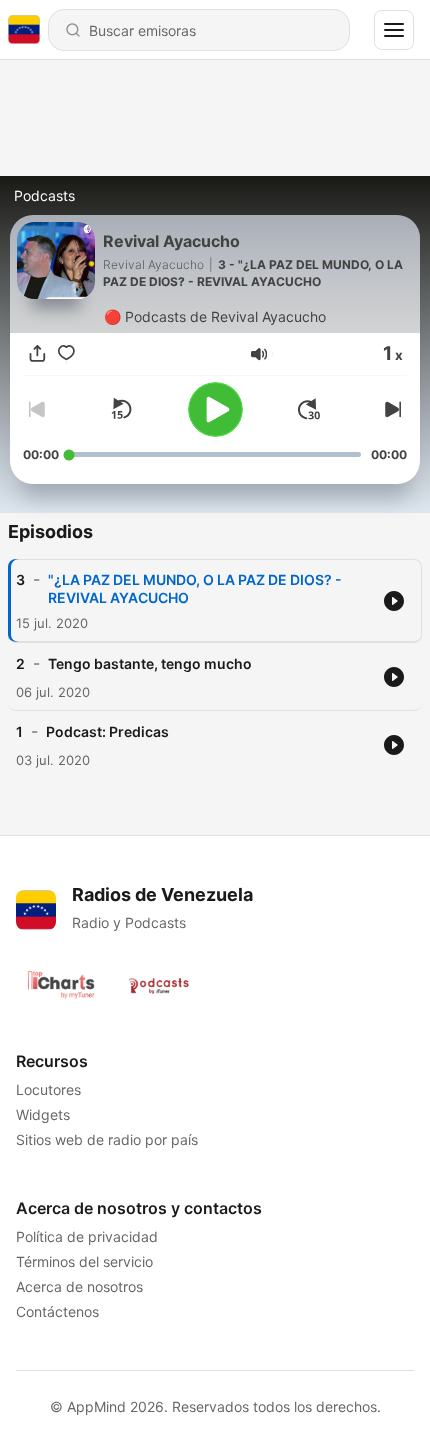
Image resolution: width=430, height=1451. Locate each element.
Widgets (43, 1114)
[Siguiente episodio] (391, 409)
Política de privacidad (87, 1236)
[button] (259, 354)
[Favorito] (66, 353)
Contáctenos (57, 1311)
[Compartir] (37, 353)
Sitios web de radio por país (107, 1139)
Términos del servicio (84, 1261)
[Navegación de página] (394, 30)
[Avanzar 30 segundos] (309, 409)
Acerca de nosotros (79, 1286)
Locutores (48, 1089)
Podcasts (44, 195)
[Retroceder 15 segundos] (121, 409)
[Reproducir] (215, 409)
